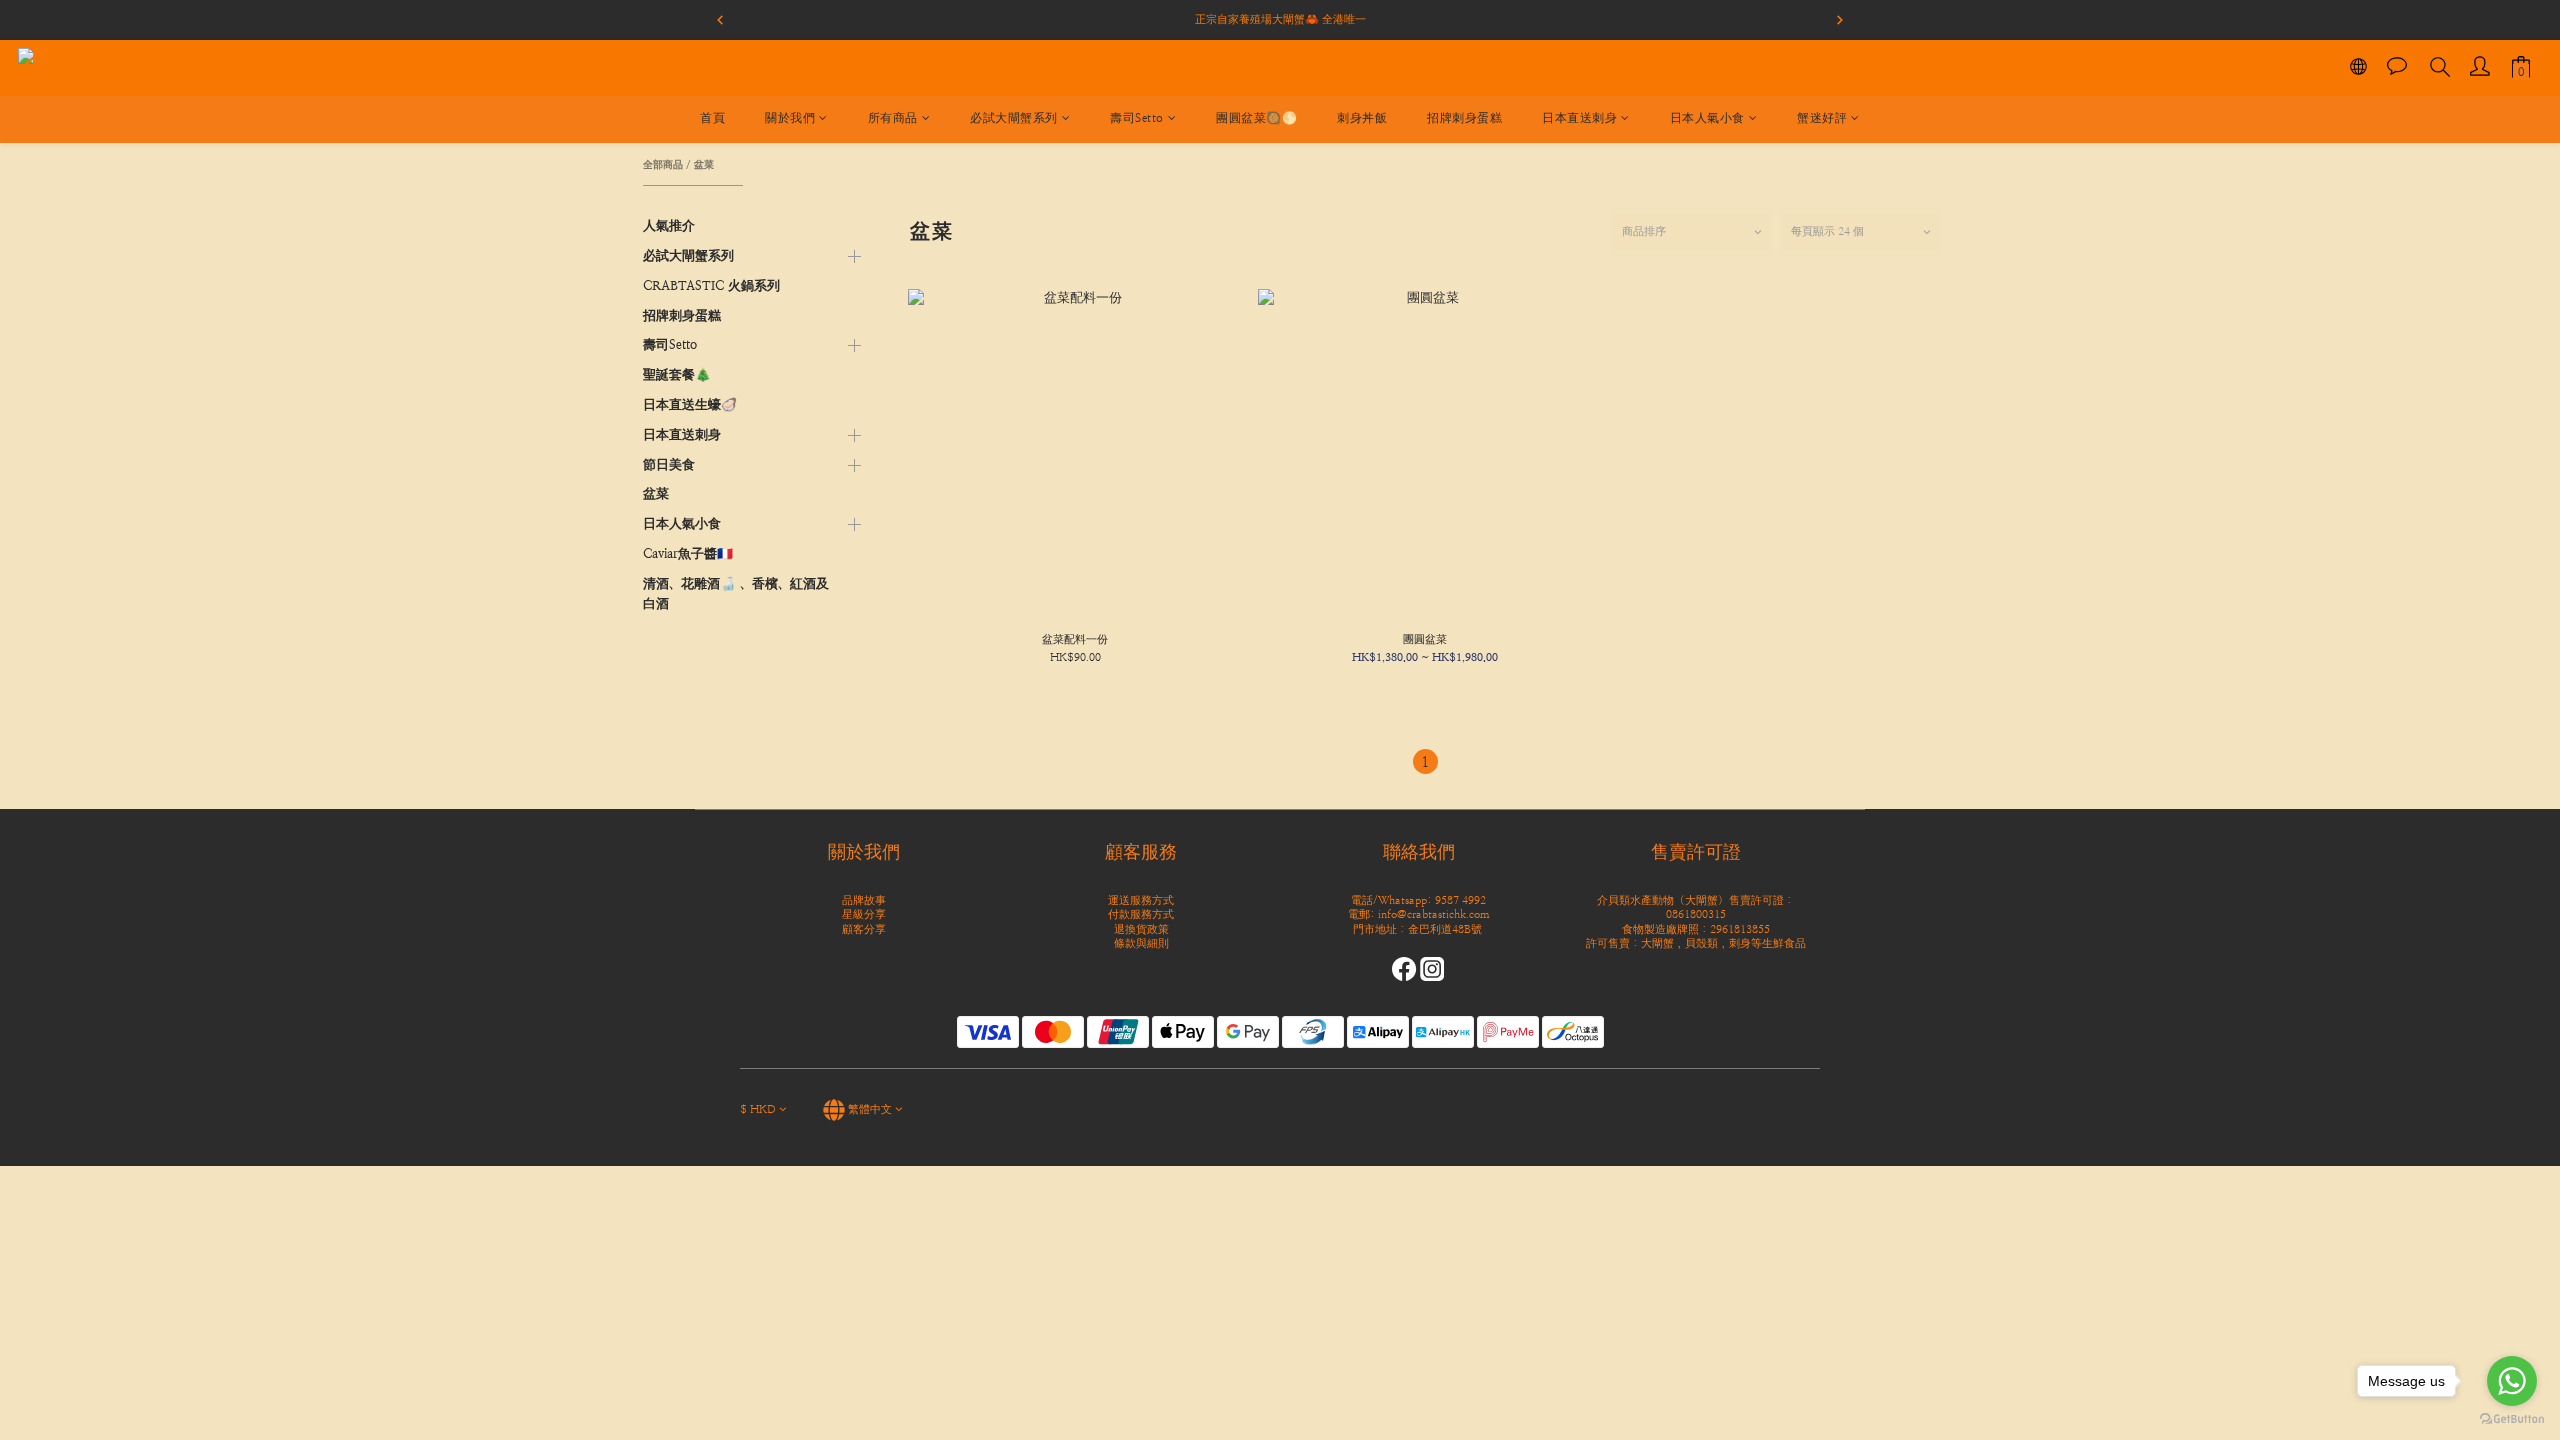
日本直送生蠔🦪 (690, 404)
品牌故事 (864, 900)
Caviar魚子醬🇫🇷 (688, 553)
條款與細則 (1141, 943)
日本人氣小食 (1707, 118)
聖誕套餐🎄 (677, 374)
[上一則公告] (720, 20)
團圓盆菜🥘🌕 (1256, 118)
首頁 (712, 118)
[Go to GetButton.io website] (2512, 1419)
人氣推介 (669, 225)
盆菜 (704, 164)
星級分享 (864, 914)
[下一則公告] (1840, 20)
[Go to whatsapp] (2512, 1381)
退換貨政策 (1141, 929)
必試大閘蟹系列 (1014, 118)
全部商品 (663, 164)
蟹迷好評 (1822, 118)
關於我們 (790, 118)
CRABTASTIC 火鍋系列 (711, 285)
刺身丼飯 (1362, 118)
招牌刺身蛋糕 (1464, 118)
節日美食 (669, 464)
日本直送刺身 (1579, 118)
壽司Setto (1137, 118)
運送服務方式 (1141, 900)
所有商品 (893, 118)
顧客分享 (864, 929)
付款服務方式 (1141, 914)
